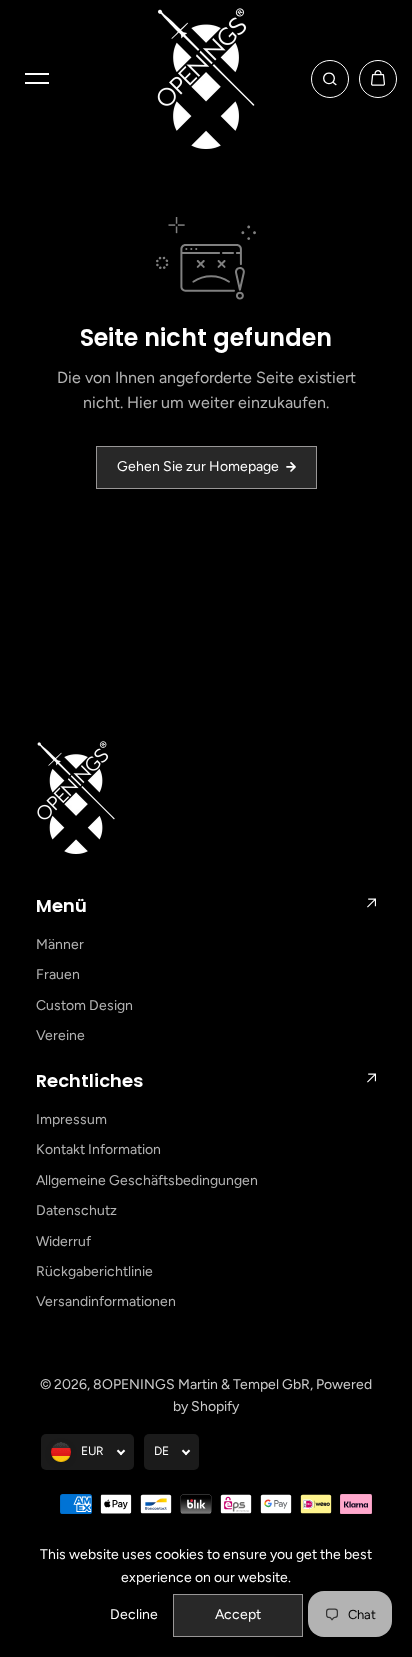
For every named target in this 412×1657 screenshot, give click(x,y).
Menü (61, 905)
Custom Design (84, 1005)
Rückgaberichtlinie (94, 1271)
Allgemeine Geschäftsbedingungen (147, 1180)
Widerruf (63, 1241)
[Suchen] (330, 79)
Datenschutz (76, 1210)
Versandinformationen (106, 1301)
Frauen (58, 974)
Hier (142, 402)
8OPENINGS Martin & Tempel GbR (201, 1384)
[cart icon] (378, 79)
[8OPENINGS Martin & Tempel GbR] (206, 78)
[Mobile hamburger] (37, 79)
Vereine (60, 1035)
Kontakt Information (98, 1149)
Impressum (71, 1119)
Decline (134, 1614)
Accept (238, 1614)
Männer (60, 944)
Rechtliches (89, 1080)
